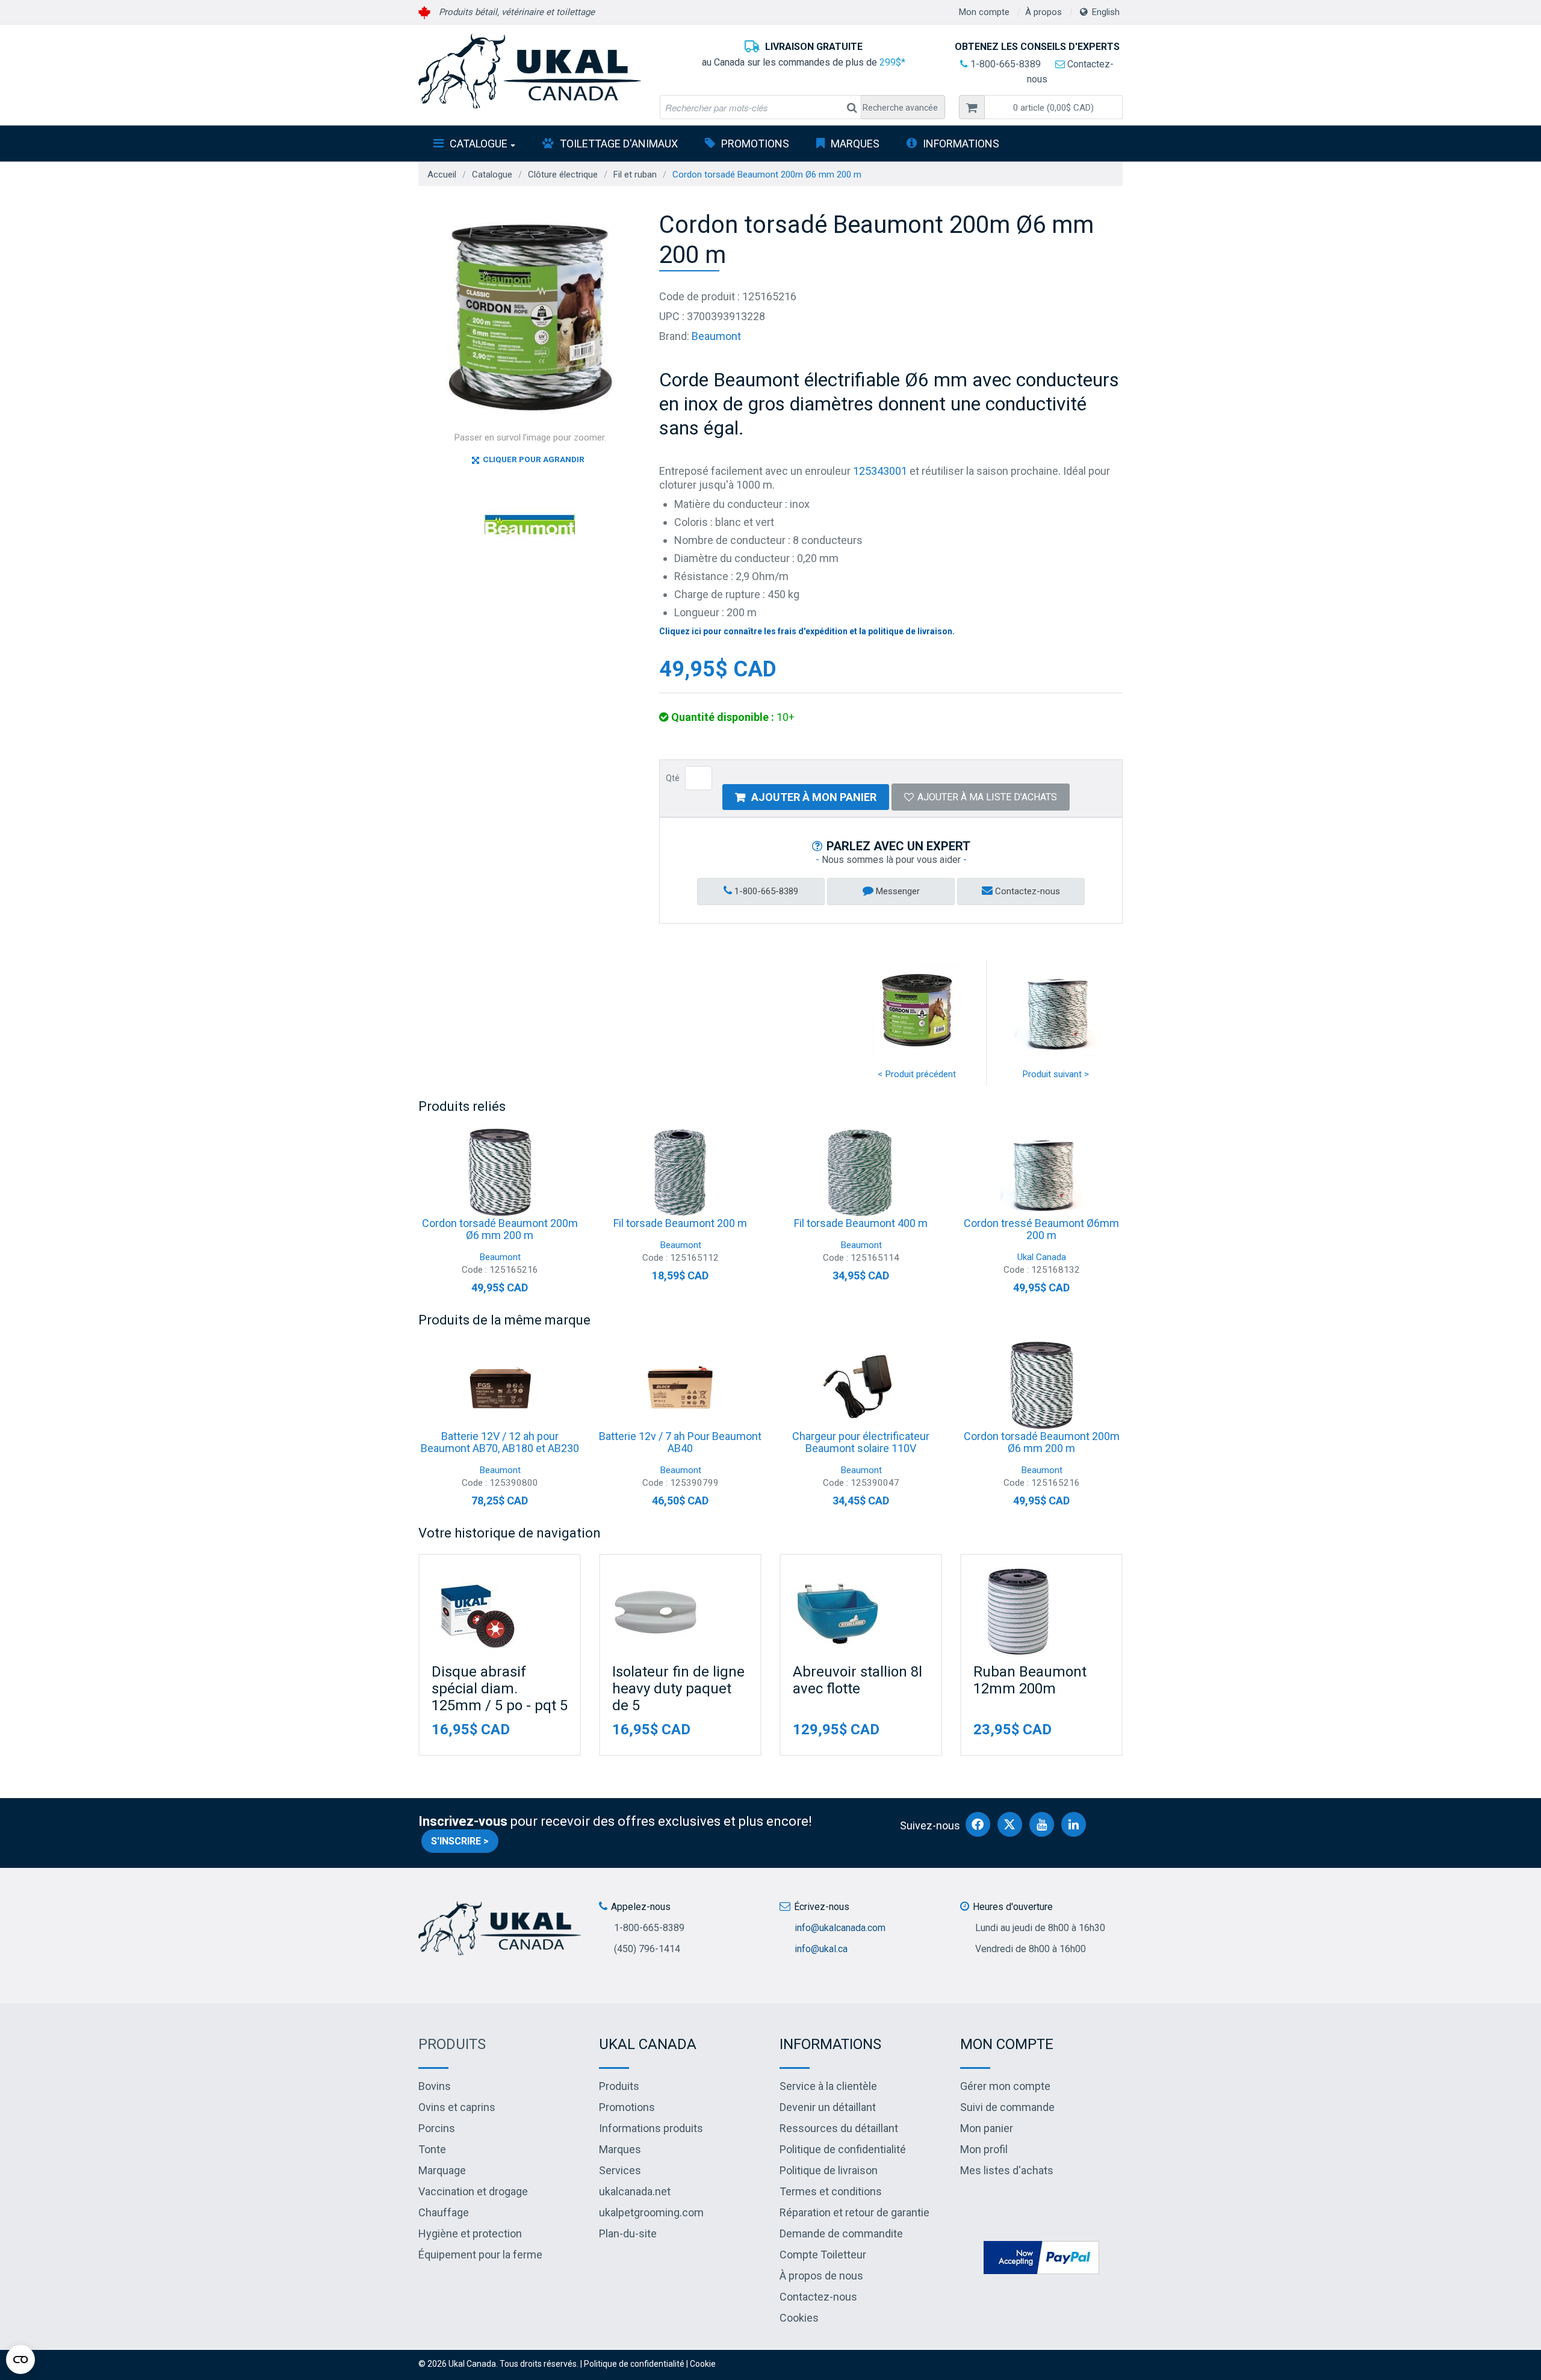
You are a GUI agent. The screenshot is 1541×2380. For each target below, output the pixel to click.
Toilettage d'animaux (619, 144)
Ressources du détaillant (839, 2128)
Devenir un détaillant (828, 2107)
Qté (673, 778)
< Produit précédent (917, 1074)
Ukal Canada (1042, 1257)
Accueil (442, 175)
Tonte (432, 2149)
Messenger (897, 891)
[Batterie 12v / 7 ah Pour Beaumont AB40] (680, 1385)
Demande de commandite (841, 2233)
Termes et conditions (831, 2191)
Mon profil (984, 2149)
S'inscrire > (460, 1841)
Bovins (435, 2086)
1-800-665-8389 (1004, 64)
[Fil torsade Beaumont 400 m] (861, 1172)
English (1106, 12)
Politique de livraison (829, 2170)
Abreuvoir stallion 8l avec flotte (857, 1680)
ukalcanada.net (635, 2191)
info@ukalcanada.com (840, 1928)
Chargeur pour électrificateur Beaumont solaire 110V (861, 1442)
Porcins (437, 2128)
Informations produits (651, 2128)
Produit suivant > (1056, 1074)
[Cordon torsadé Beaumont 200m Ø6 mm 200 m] (500, 1172)
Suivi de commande (1007, 2107)
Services (620, 2170)
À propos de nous (821, 2276)
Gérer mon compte (1005, 2086)
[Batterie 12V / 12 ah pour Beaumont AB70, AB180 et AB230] (500, 1385)
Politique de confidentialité (843, 2149)
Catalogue (479, 144)
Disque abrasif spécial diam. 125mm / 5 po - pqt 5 (500, 1689)
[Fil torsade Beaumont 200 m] (680, 1172)
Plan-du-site (628, 2233)
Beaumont (716, 336)
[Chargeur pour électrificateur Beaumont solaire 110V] (861, 1385)
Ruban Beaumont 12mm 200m (1030, 1680)
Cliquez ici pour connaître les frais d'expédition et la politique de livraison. (807, 631)
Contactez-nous (1026, 891)
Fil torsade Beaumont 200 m (680, 1223)
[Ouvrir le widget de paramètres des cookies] (20, 2360)
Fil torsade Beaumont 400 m (861, 1223)
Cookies (799, 2318)
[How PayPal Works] (1041, 2256)
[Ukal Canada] (530, 71)
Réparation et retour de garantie (854, 2212)
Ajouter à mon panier (814, 797)
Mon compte (984, 12)
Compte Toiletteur (823, 2255)
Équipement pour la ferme (480, 2255)
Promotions (755, 144)
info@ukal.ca (821, 1949)
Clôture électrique (563, 175)
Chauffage (444, 2212)
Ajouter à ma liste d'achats (987, 797)
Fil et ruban (635, 175)
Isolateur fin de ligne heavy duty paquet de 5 (678, 1689)
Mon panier (987, 2128)
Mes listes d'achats (1007, 2170)
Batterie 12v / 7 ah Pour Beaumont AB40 (680, 1442)
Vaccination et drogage (473, 2191)
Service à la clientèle (828, 2086)
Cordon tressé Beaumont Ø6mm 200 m (1041, 1229)
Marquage (442, 2170)
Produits (452, 2044)
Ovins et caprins (457, 2107)
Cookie (703, 2364)
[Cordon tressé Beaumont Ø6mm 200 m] (1041, 1172)
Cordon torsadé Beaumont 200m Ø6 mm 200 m (500, 1229)
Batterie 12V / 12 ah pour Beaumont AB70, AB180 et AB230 (500, 1442)
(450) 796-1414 (647, 1949)
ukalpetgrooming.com (651, 2212)
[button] (1053, 107)
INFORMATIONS (961, 144)
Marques (855, 144)
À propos (1043, 12)
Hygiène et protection (470, 2233)
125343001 (880, 471)
